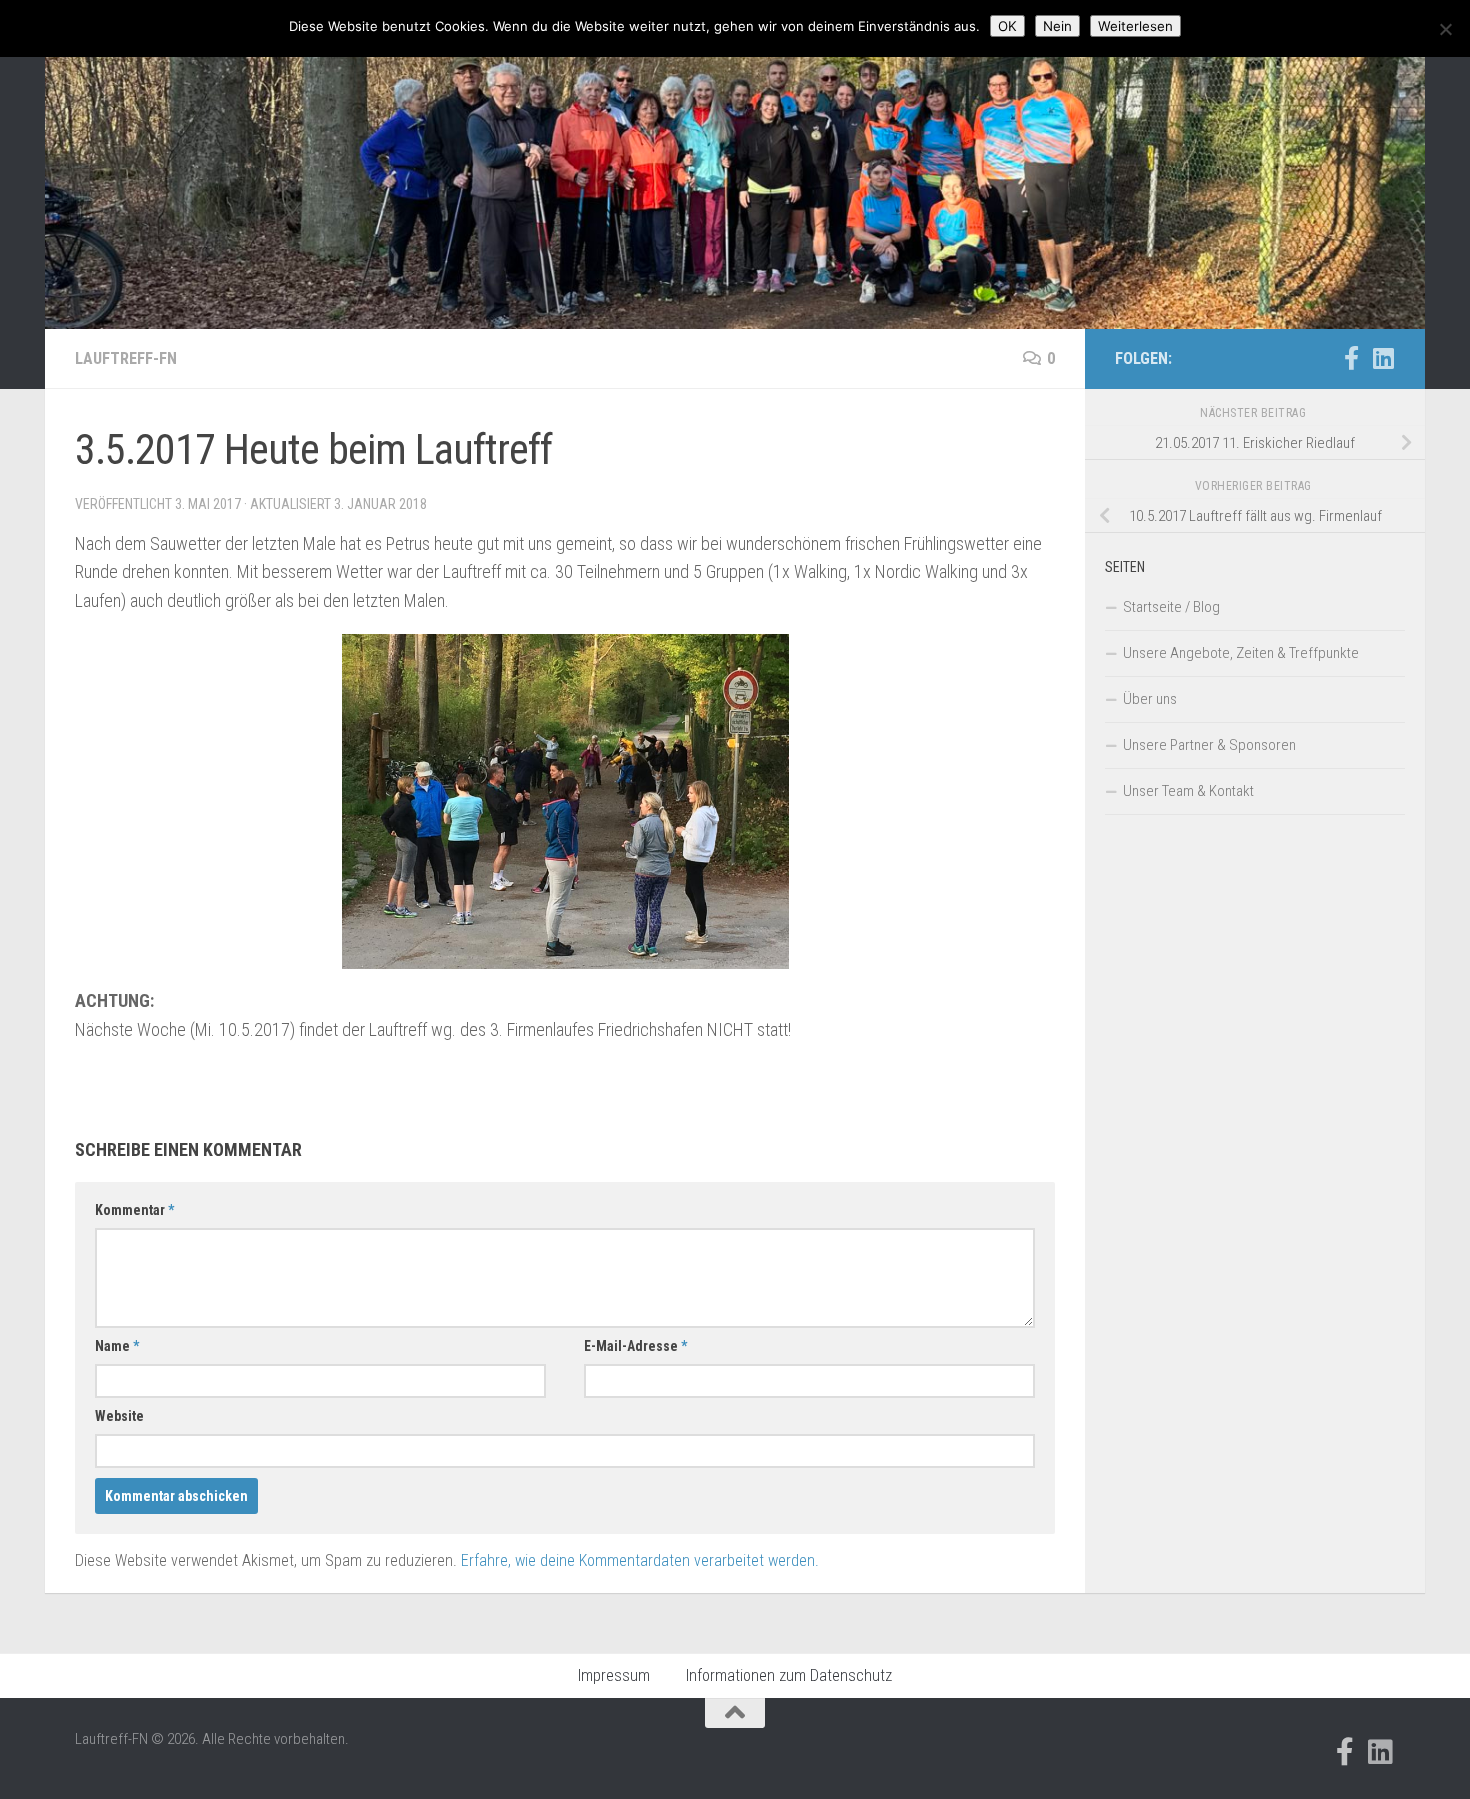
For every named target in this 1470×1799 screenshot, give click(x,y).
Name (117, 1346)
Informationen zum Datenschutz (789, 1675)
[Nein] (1445, 29)
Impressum (614, 1675)
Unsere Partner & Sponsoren (1209, 745)
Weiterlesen (1135, 26)
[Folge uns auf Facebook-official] (1351, 358)
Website (119, 1416)
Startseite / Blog (1171, 607)
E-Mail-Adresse (635, 1346)
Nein (1057, 26)
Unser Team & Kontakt (1188, 791)
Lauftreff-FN (126, 358)
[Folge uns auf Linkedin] (1383, 358)
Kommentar (134, 1210)
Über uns (1150, 699)
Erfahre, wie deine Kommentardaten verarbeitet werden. (640, 1560)
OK (1007, 26)
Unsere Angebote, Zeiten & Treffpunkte (1241, 653)
